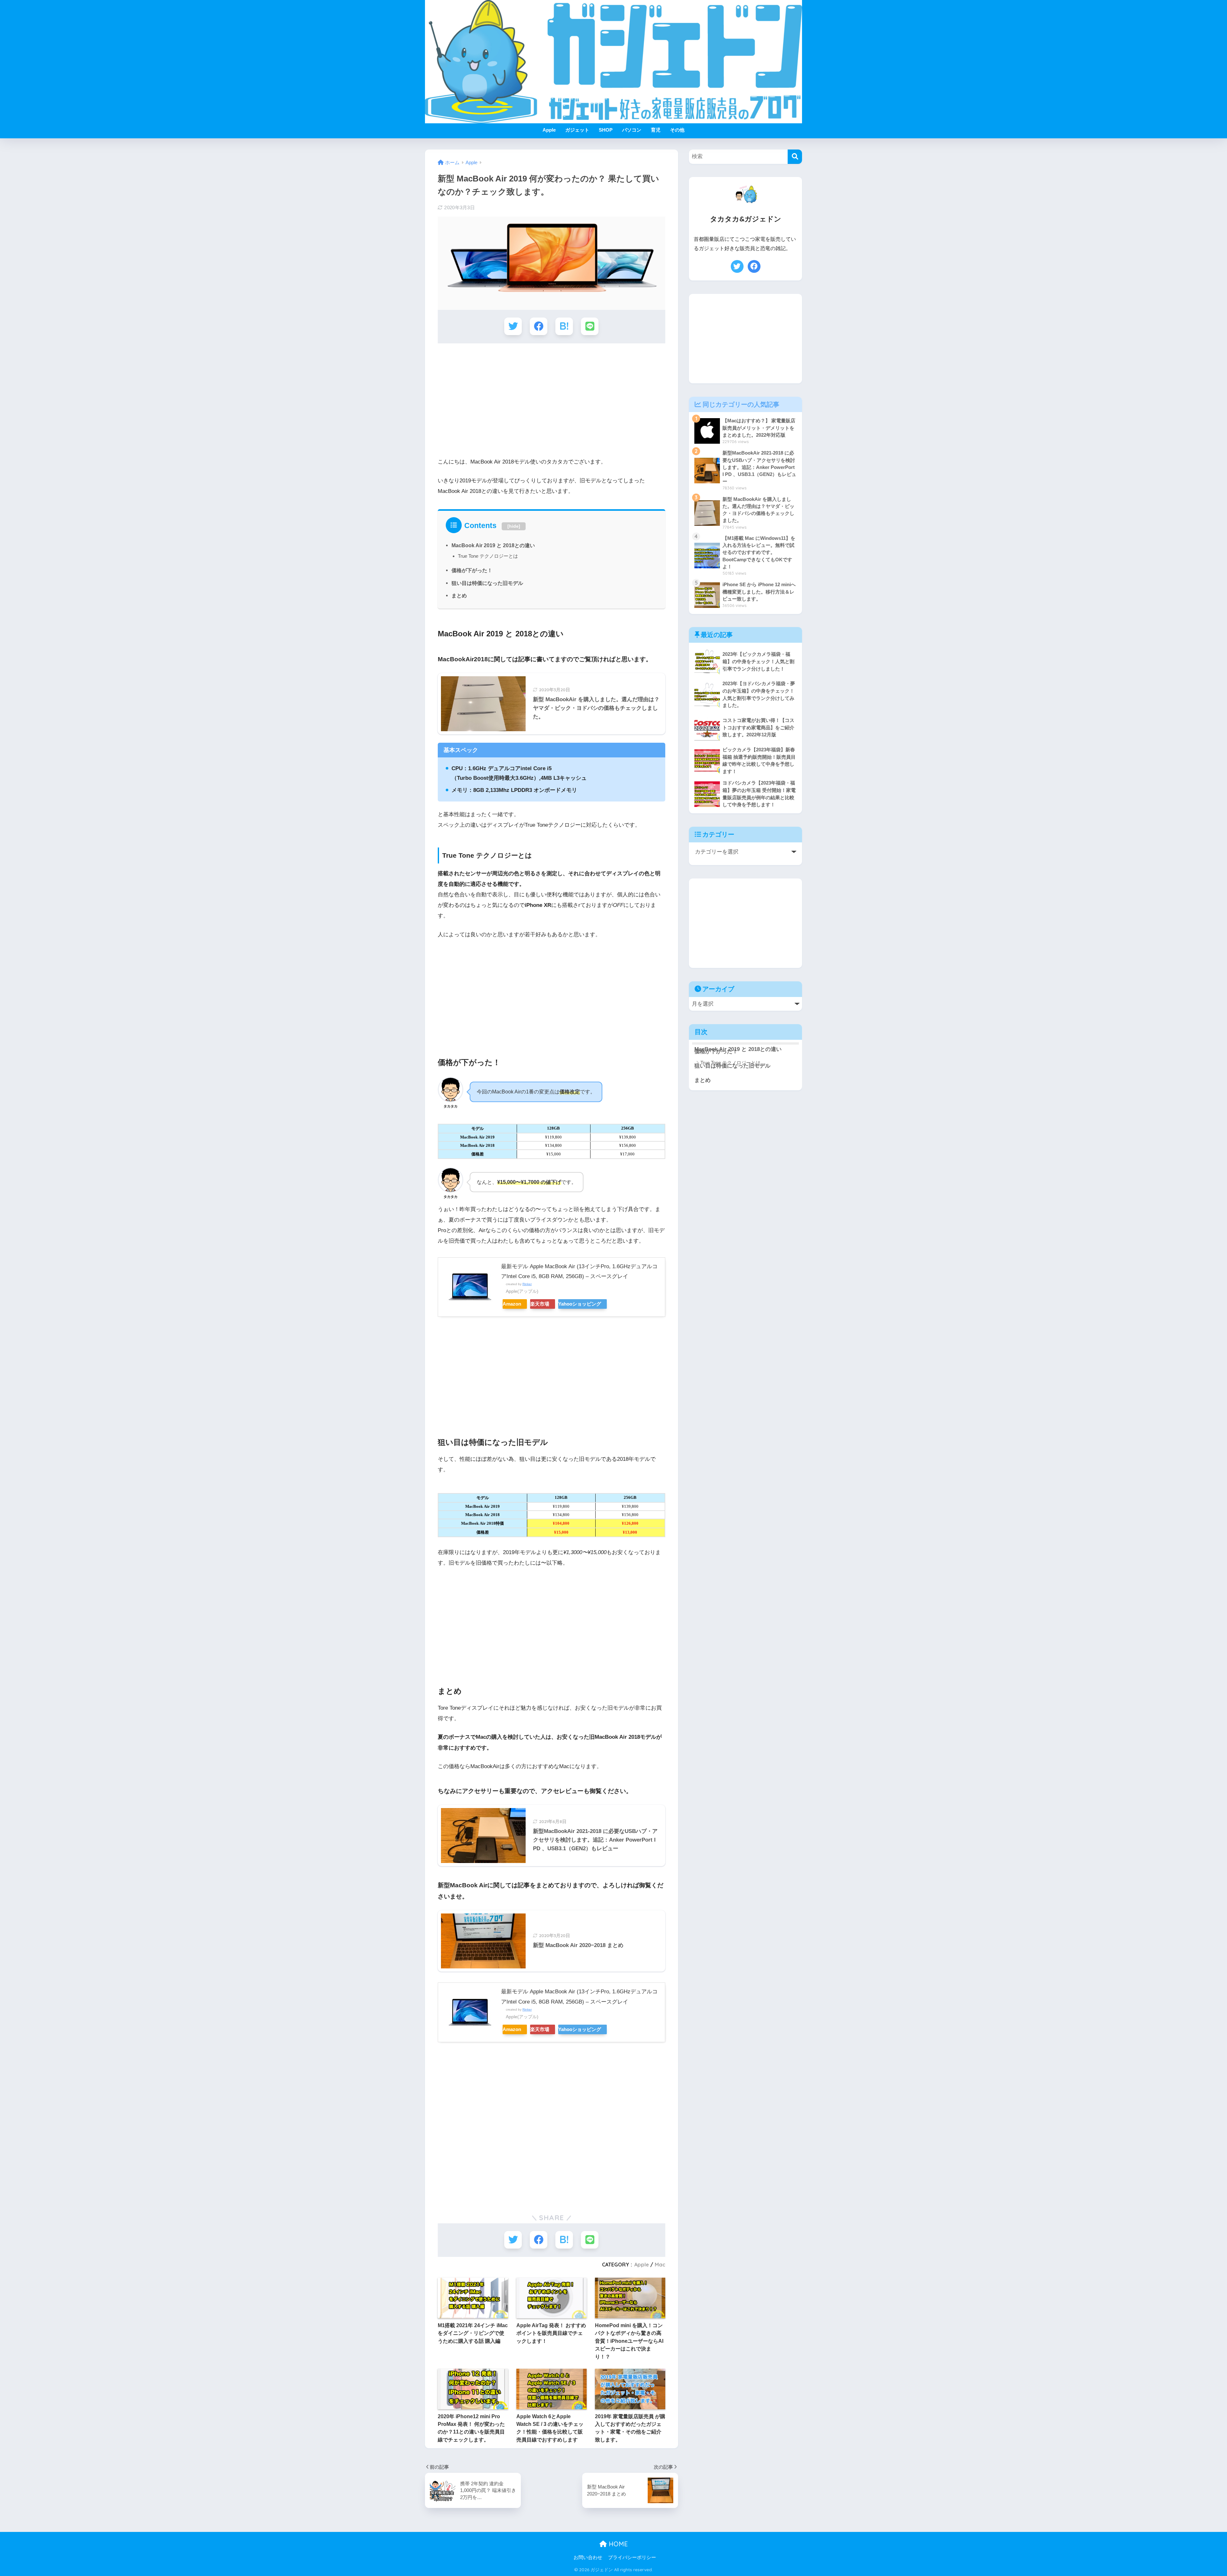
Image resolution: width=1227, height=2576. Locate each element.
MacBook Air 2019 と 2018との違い (493, 545)
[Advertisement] (552, 398)
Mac (660, 2265)
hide (514, 526)
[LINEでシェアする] (590, 326)
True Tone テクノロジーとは (488, 556)
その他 (677, 130)
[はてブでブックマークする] (564, 326)
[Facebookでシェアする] (539, 326)
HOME (617, 2544)
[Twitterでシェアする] (513, 326)
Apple (549, 130)
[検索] (795, 157)
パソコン (632, 130)
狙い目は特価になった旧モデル (487, 583)
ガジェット (577, 130)
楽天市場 (540, 1304)
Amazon (512, 1304)
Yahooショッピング (580, 1304)
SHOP (606, 130)
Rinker (527, 1284)
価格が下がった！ (472, 570)
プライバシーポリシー (632, 2557)
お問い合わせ (588, 2557)
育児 (656, 130)
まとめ (459, 595)
